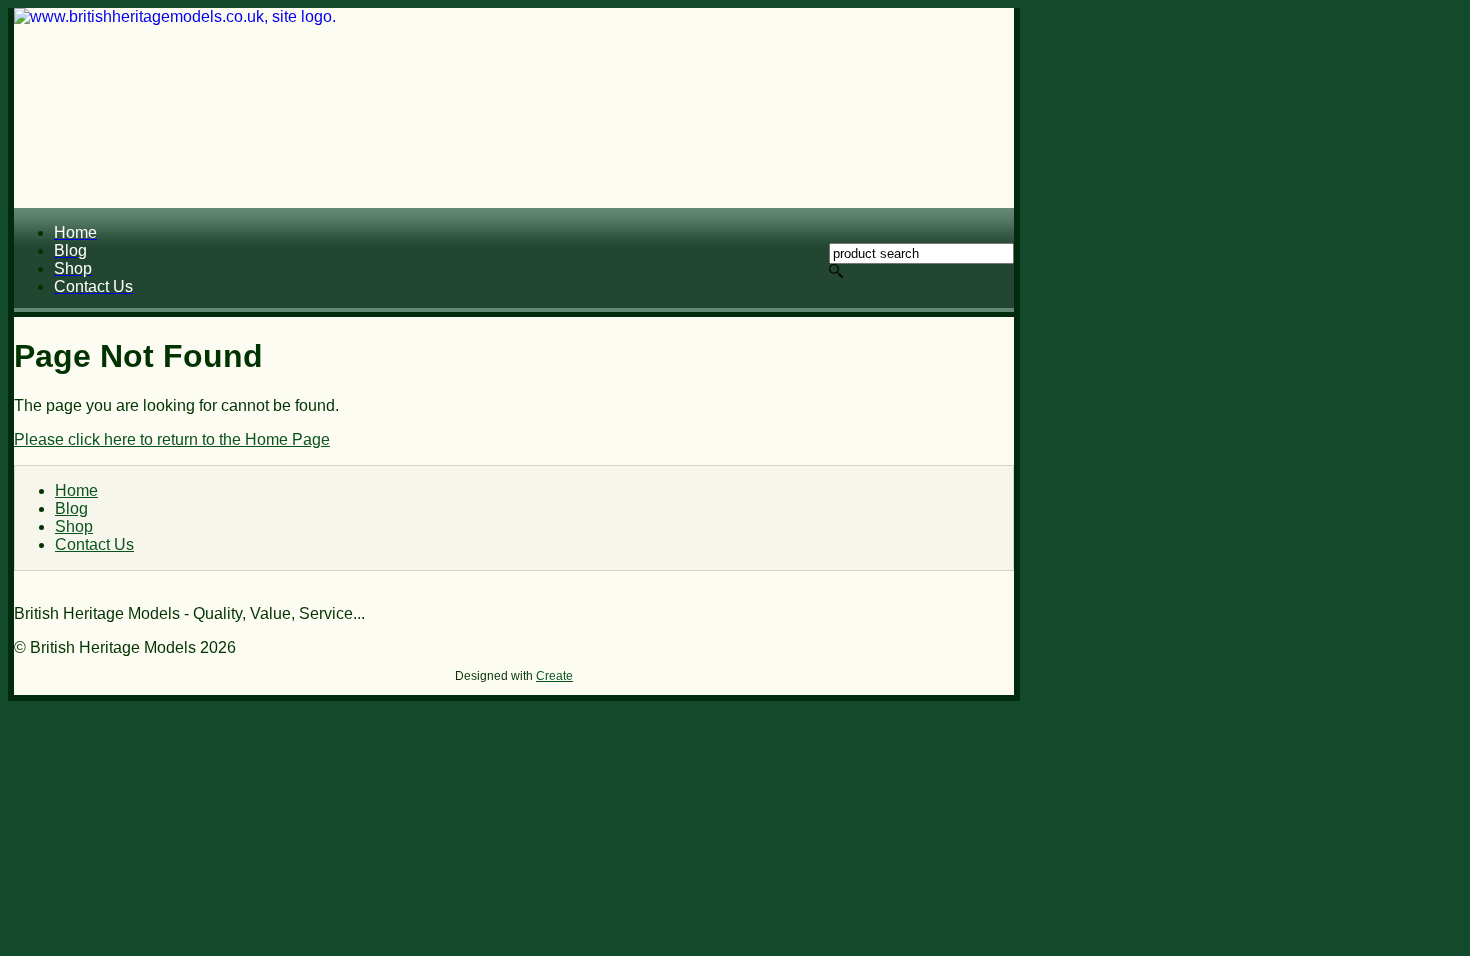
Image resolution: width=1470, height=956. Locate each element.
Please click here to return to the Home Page (172, 439)
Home (76, 490)
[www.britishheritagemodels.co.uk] (514, 108)
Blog (71, 508)
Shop (74, 526)
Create (554, 676)
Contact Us (94, 544)
